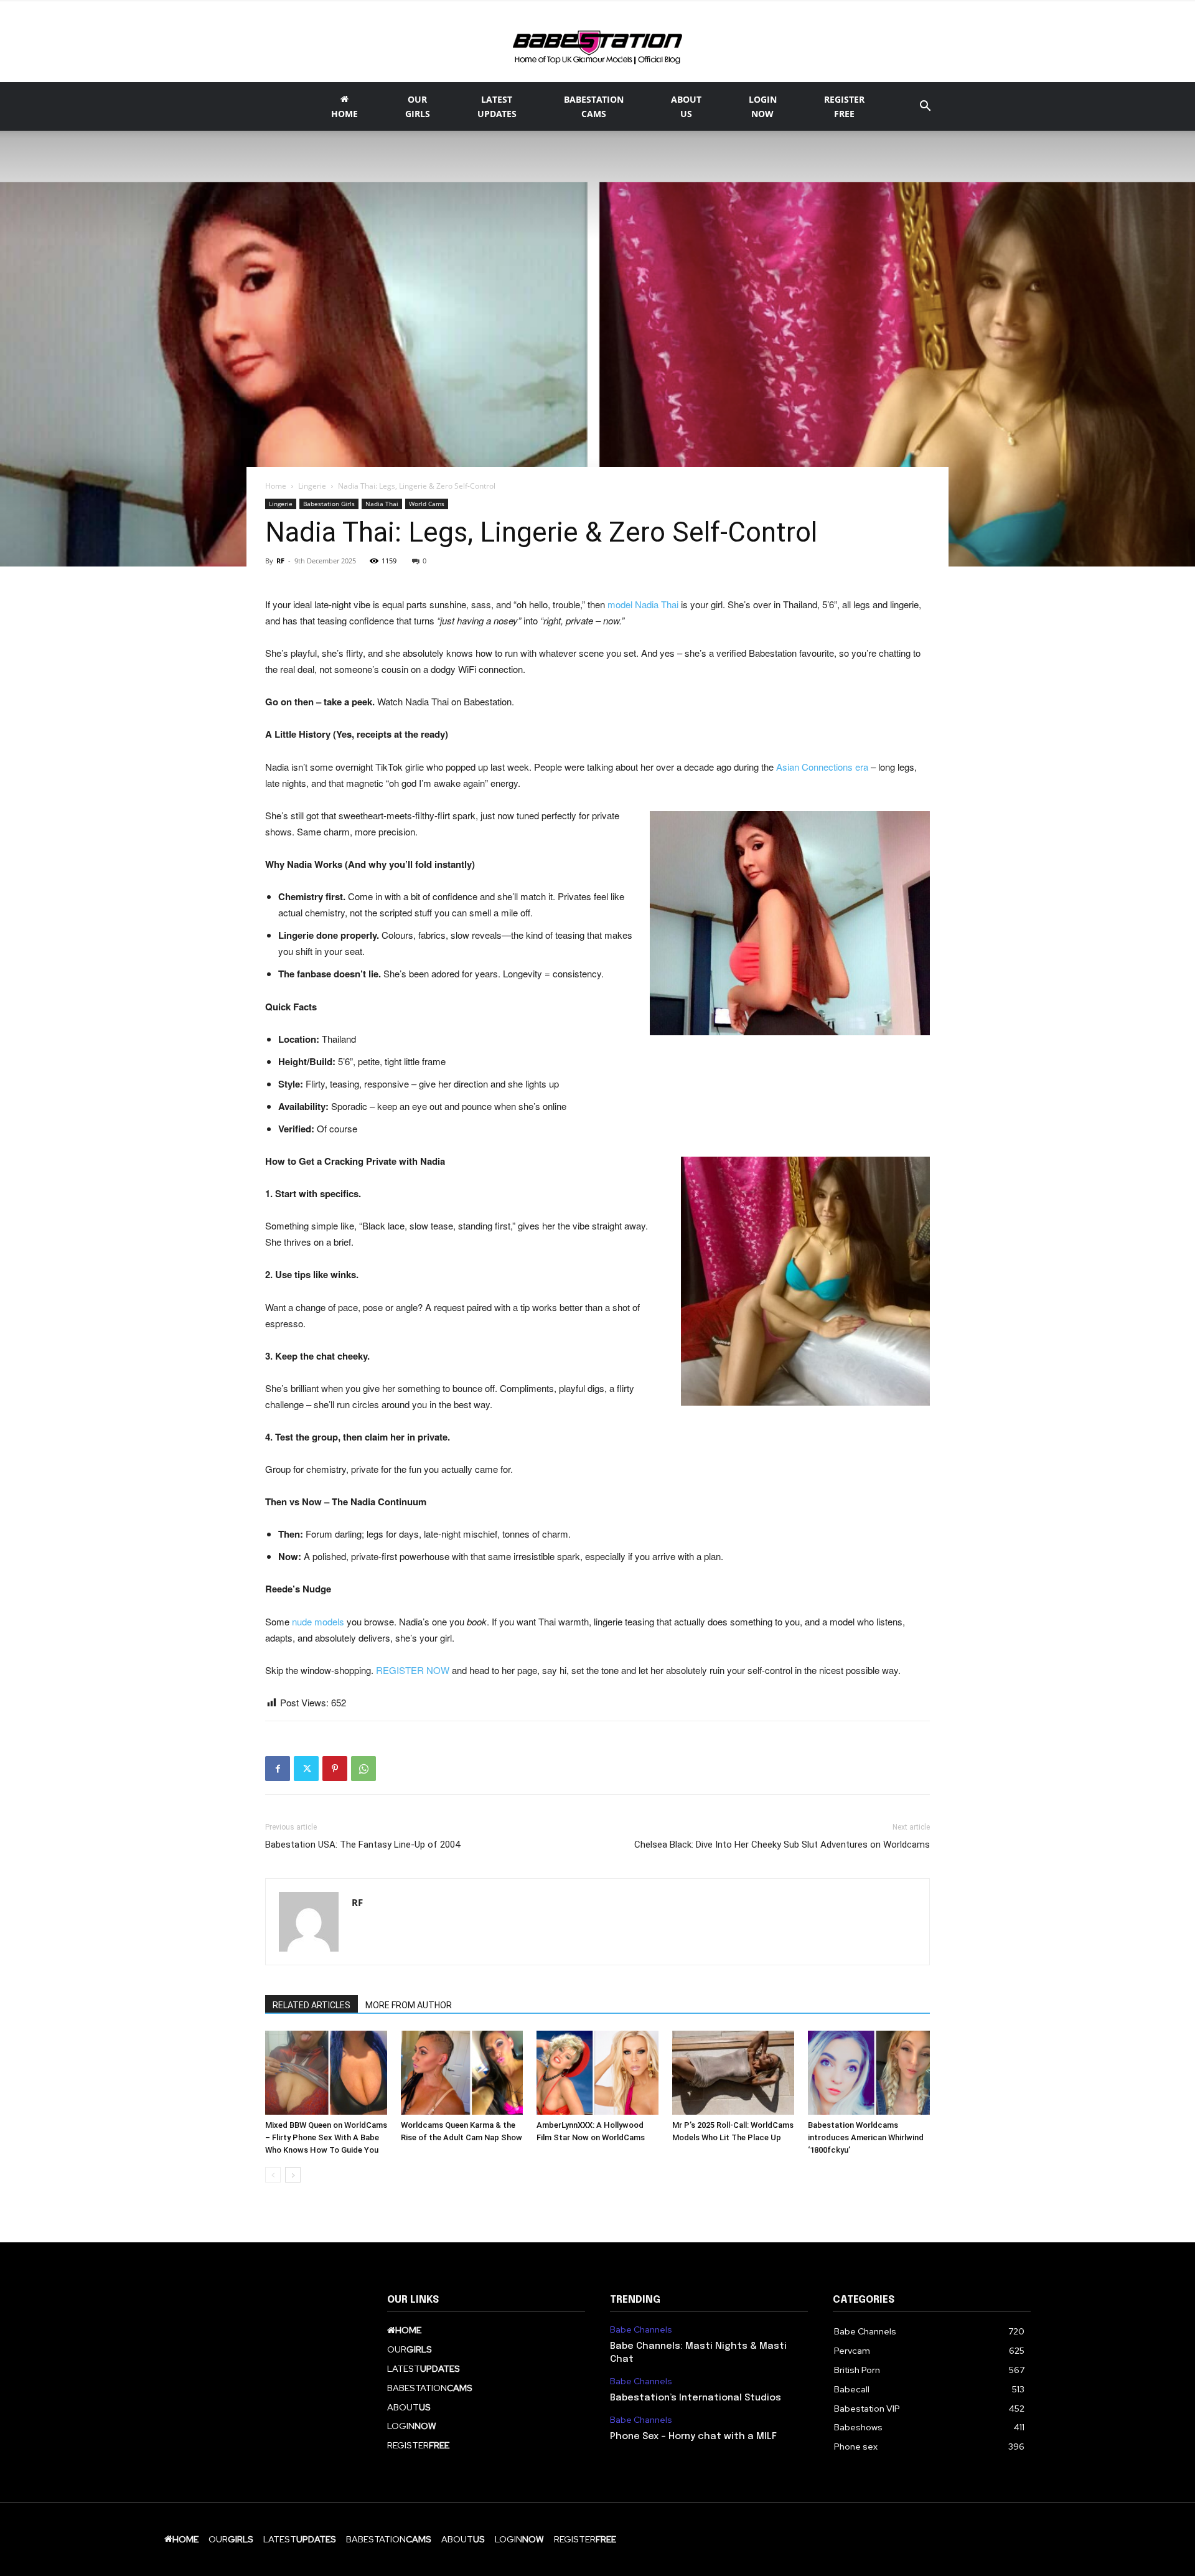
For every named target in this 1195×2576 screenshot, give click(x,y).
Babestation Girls (329, 504)
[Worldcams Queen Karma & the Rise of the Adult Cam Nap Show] (462, 2073)
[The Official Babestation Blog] (597, 43)
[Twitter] (306, 1769)
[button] (925, 107)
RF (280, 561)
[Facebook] (278, 1769)
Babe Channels (641, 2330)
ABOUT (686, 106)
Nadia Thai (382, 504)
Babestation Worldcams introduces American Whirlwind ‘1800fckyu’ (866, 2137)
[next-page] (293, 2175)
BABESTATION (594, 106)
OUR (418, 106)
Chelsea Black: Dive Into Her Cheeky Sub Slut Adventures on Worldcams (782, 1845)
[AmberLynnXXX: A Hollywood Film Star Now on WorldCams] (597, 2073)
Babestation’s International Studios (696, 2398)
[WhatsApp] (363, 1769)
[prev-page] (273, 2175)
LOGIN (763, 106)
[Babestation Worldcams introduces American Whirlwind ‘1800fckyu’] (869, 2073)
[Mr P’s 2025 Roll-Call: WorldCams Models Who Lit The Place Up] (733, 2073)
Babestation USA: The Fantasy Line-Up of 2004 (363, 1845)
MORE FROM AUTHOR (409, 2005)
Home (276, 486)
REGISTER (844, 106)
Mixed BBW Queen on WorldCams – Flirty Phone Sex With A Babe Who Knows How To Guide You (326, 2137)
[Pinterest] (335, 1769)
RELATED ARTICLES (312, 2005)
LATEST (497, 106)
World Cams (427, 504)
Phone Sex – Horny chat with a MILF (693, 2437)
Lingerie (312, 486)
